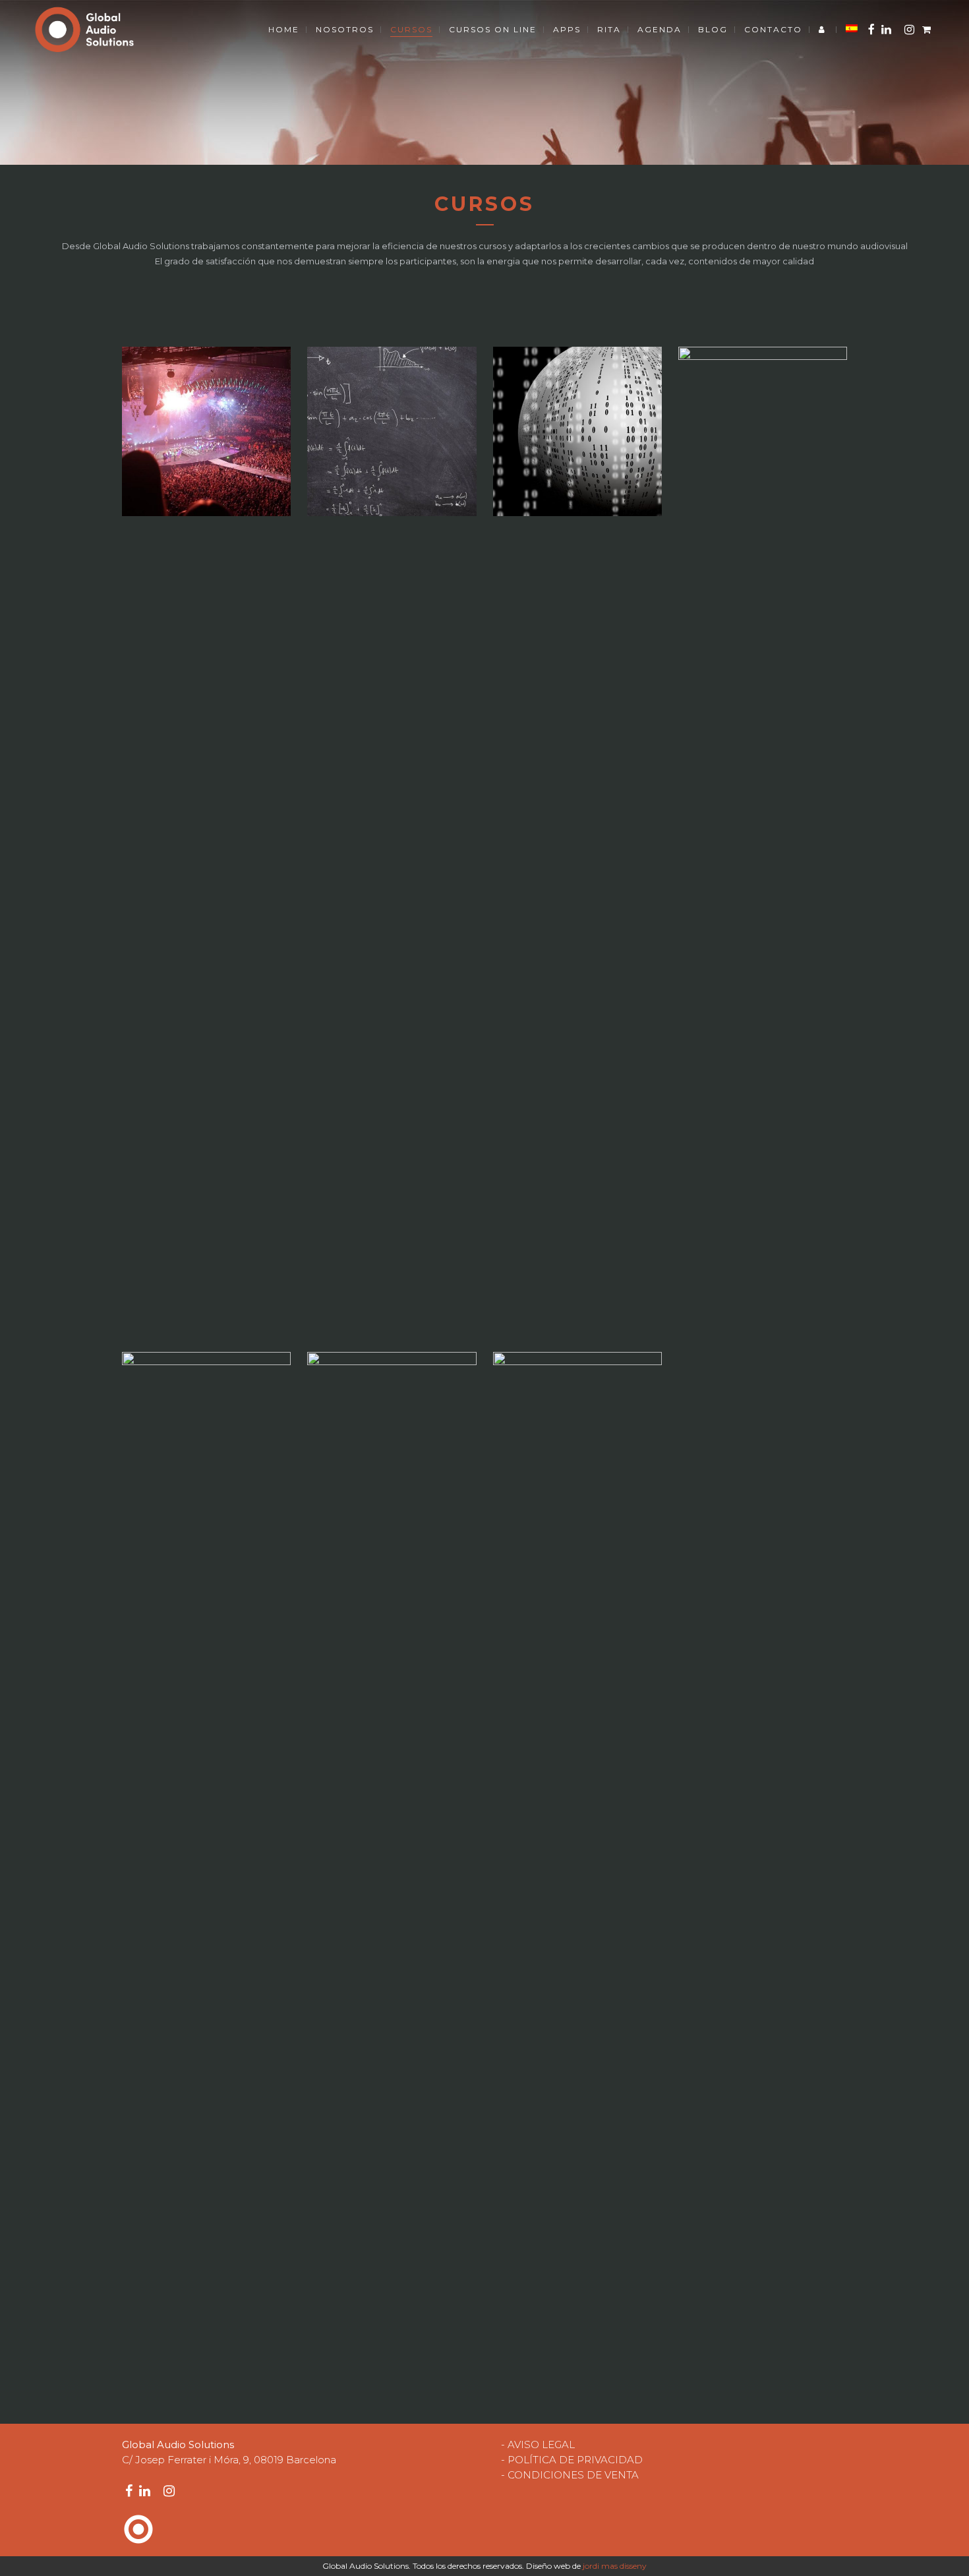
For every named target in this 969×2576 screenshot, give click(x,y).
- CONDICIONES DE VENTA (570, 2475)
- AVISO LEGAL (538, 2444)
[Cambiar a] (852, 30)
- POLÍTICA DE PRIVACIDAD (572, 2460)
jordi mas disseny (615, 2566)
